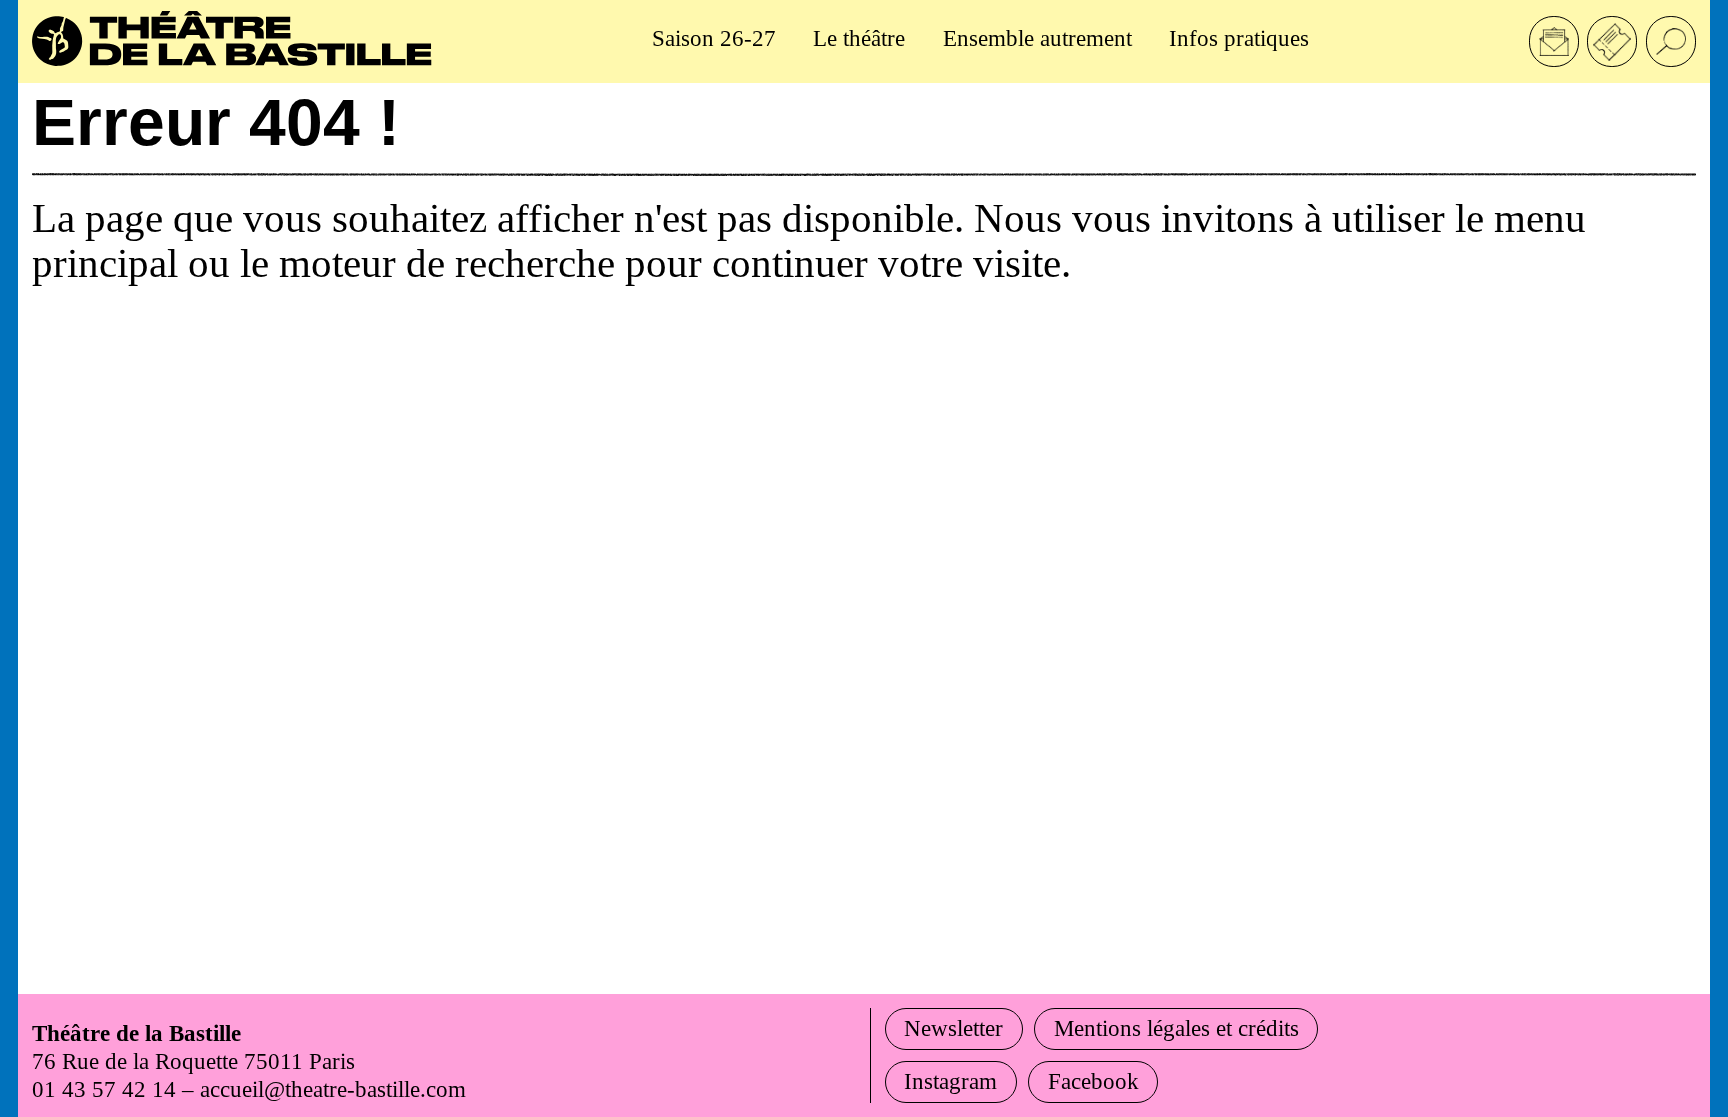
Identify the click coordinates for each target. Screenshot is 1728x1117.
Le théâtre (859, 38)
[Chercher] (1671, 41)
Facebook (1093, 1081)
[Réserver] (1612, 41)
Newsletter (953, 1028)
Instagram (950, 1081)
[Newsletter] (1554, 41)
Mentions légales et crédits (1176, 1028)
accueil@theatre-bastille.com (333, 1089)
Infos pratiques (1239, 38)
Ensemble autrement (1037, 38)
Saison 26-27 (714, 38)
